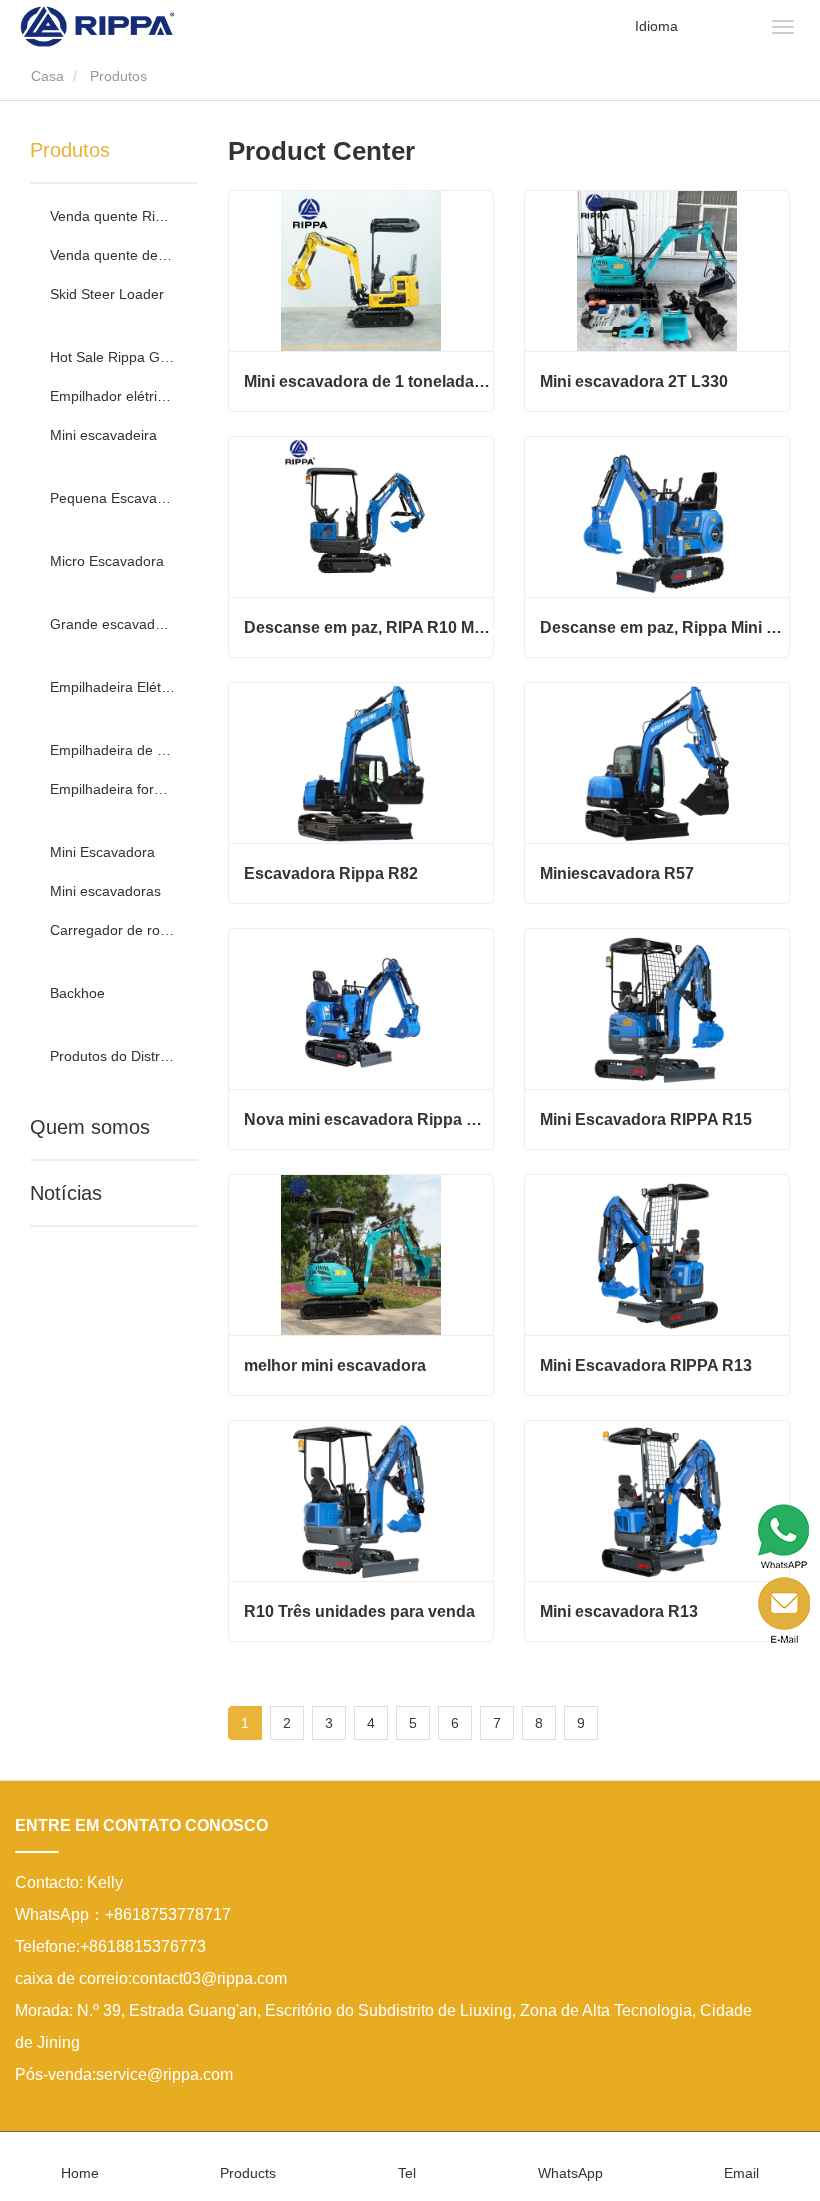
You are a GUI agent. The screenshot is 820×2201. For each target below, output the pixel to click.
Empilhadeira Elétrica (112, 687)
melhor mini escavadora (335, 1365)
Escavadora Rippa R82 (331, 873)
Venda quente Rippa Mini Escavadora (112, 216)
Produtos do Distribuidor (112, 1056)
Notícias (66, 1193)
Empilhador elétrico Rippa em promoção (112, 396)
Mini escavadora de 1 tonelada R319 (368, 381)
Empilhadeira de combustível (112, 750)
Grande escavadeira (112, 624)
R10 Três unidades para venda (359, 1611)
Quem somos (90, 1127)
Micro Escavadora (107, 561)
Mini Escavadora (102, 852)
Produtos (70, 150)
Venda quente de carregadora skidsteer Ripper (112, 255)
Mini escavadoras (105, 891)
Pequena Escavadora (112, 498)
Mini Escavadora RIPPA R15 (646, 1119)
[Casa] (97, 25)
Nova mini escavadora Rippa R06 (368, 1119)
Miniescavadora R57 (617, 873)
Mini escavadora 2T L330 (634, 381)
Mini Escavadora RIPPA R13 (646, 1365)
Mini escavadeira (103, 435)
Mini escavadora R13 (619, 1611)
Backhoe (77, 993)
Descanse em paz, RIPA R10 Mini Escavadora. (368, 627)
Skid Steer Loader (107, 294)
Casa (45, 76)
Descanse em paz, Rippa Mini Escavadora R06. (664, 627)
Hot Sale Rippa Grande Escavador (112, 357)
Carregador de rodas (112, 930)
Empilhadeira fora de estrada (112, 789)
